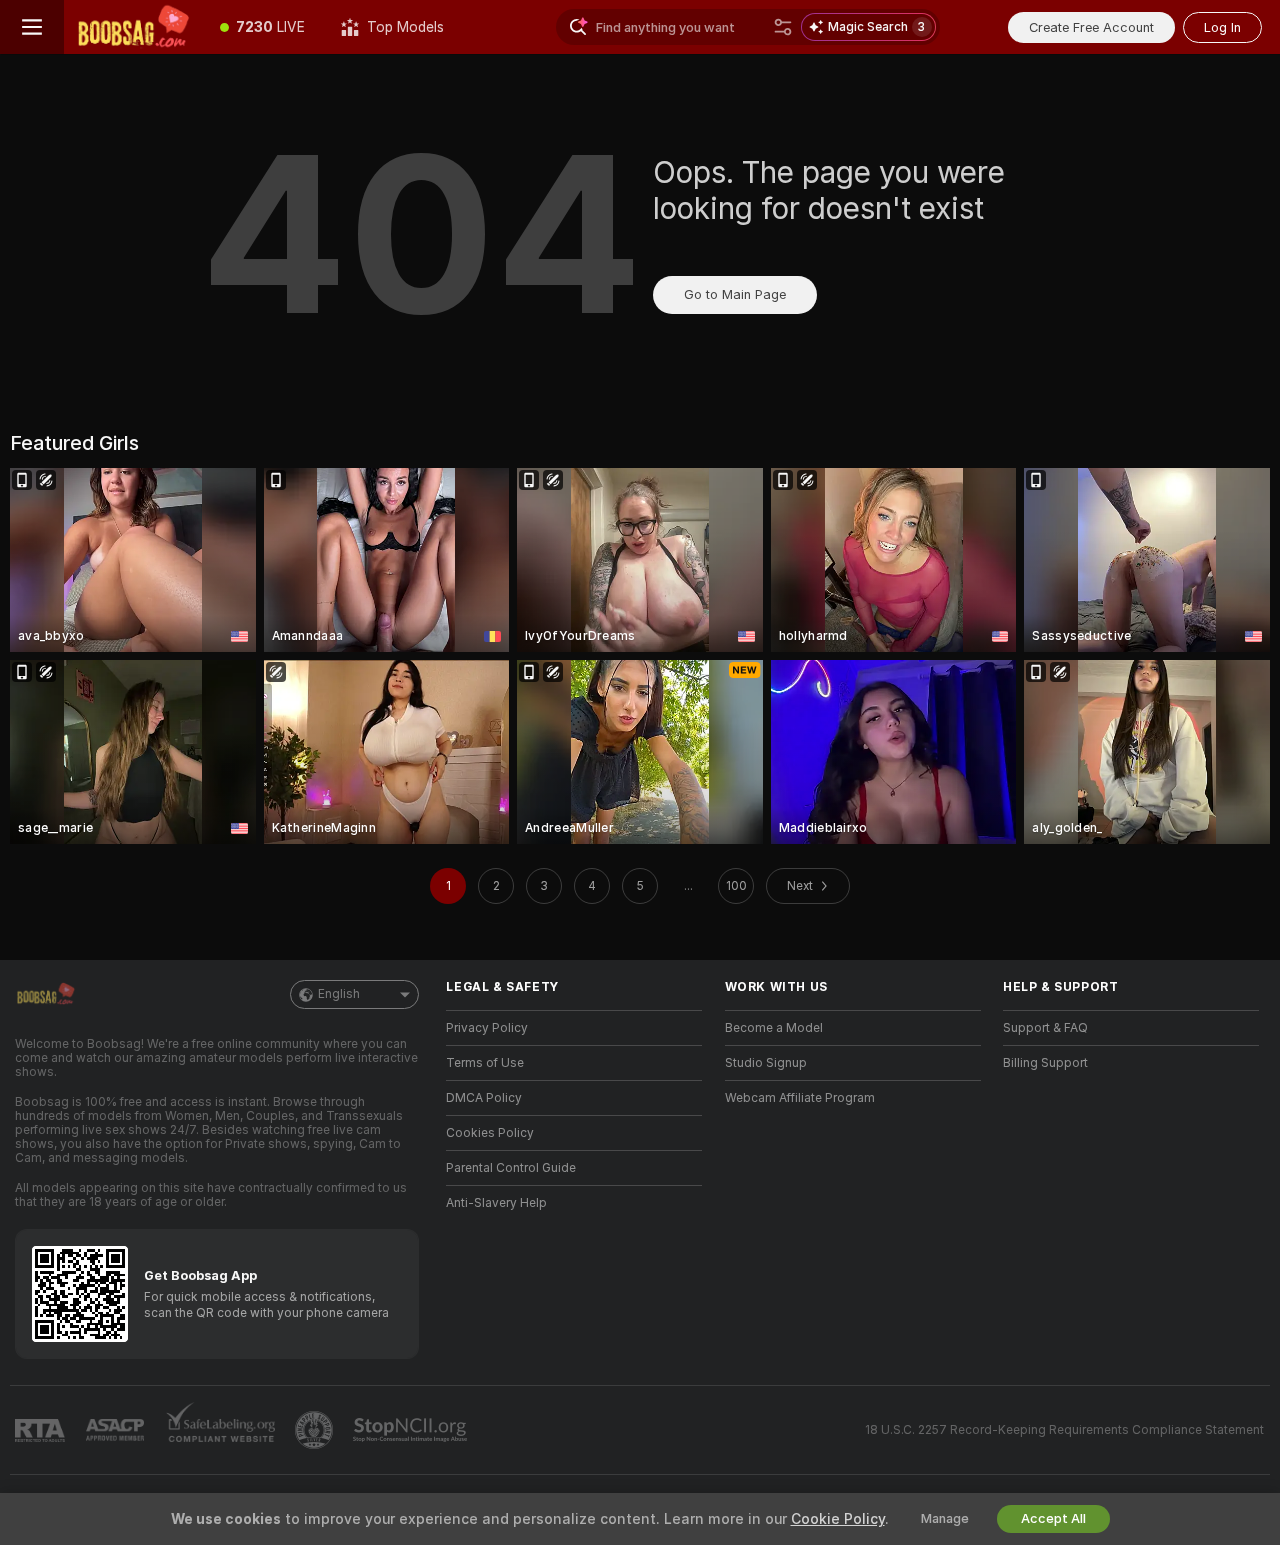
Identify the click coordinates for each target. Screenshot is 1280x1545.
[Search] (783, 27)
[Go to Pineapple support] (316, 1430)
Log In (1222, 27)
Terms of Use (485, 1063)
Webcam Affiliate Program (800, 1098)
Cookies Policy (490, 1133)
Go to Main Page (735, 294)
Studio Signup (766, 1063)
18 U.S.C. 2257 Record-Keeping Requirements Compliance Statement (1064, 1430)
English (339, 994)
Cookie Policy (838, 1519)
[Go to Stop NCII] (412, 1430)
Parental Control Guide (511, 1168)
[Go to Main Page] (133, 27)
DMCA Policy (484, 1098)
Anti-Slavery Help (496, 1203)
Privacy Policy (487, 1028)
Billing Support (1045, 1063)
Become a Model (774, 1028)
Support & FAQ (1045, 1028)
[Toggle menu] (32, 27)
